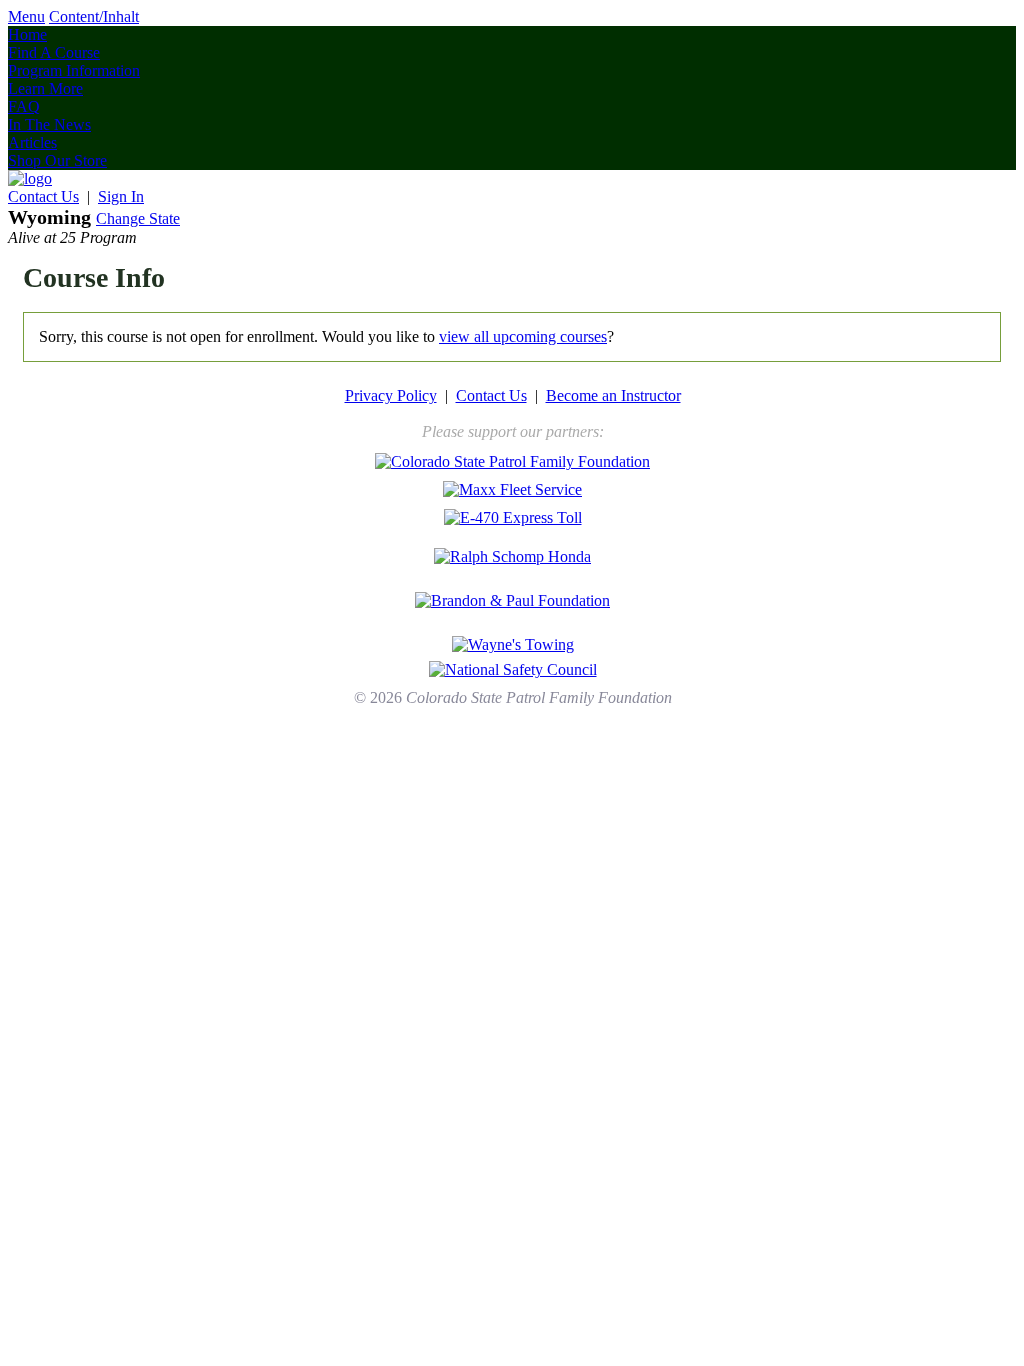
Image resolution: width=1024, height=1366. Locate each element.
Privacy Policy (391, 395)
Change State (138, 218)
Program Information (74, 70)
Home (27, 34)
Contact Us (43, 196)
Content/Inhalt (94, 16)
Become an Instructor (613, 395)
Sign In (121, 196)
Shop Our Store (57, 160)
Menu (26, 16)
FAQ (24, 106)
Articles (32, 142)
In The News (49, 124)
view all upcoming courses (523, 336)
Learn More (45, 88)
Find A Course (54, 52)
